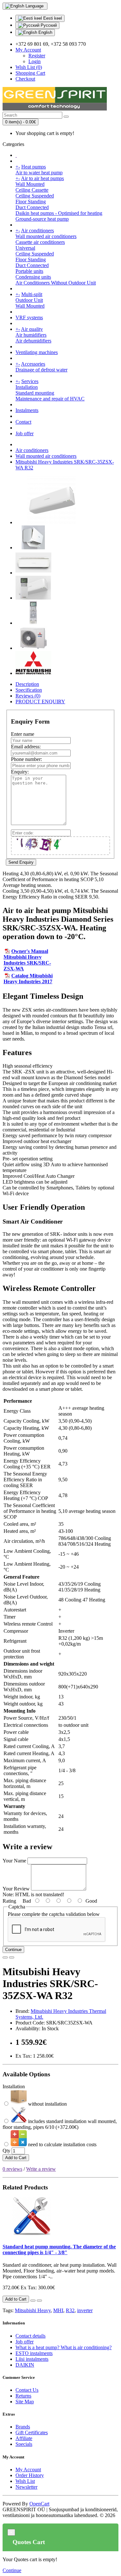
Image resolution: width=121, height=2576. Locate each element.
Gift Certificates (32, 2432)
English (45, 32)
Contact (23, 422)
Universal (25, 248)
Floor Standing (31, 202)
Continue (13, 1950)
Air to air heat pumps (42, 178)
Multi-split (32, 294)
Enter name (23, 734)
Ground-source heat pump (42, 219)
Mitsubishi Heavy (33, 2310)
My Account (28, 2470)
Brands (23, 2427)
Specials (24, 2444)
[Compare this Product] (12, 1957)
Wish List (25, 2481)
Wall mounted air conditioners (46, 236)
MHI (58, 2310)
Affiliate (24, 2438)
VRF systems (29, 317)
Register (37, 56)
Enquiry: (20, 772)
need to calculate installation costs (62, 2144)
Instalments (27, 410)
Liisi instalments (32, 2359)
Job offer (25, 433)
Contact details (30, 2336)
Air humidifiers (31, 335)
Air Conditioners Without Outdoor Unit (56, 283)
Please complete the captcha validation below (54, 1914)
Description (27, 684)
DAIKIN (25, 2365)
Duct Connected (32, 207)
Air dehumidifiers (33, 341)
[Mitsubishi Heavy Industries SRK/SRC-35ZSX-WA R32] (52, 522)
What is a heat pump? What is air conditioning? (64, 2347)
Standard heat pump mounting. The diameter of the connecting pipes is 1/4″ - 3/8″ (59, 2249)
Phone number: (26, 759)
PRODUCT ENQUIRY (40, 702)
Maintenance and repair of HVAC (50, 399)
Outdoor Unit (29, 300)
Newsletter (26, 2487)
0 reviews (12, 2169)
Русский (48, 25)
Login (35, 61)
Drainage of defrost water (41, 370)
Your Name (14, 1861)
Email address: (26, 747)
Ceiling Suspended (35, 196)
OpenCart (39, 2504)
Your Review (16, 1889)
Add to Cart (16, 2158)
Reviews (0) (28, 696)
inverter (85, 2310)
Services (30, 381)
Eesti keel (52, 18)
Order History (30, 2475)
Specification (29, 690)
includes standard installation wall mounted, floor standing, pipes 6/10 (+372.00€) (60, 2124)
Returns (23, 2396)
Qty (6, 2151)
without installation (47, 2104)
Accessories (33, 364)
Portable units (29, 271)
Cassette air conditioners (40, 242)
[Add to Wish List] (5, 1957)
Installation (27, 387)
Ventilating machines (37, 352)
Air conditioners (37, 231)
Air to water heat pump (39, 173)
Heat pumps (34, 167)
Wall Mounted (30, 184)
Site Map (25, 2402)
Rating (9, 1901)
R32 (70, 2310)
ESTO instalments (34, 2353)
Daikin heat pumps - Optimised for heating (59, 213)
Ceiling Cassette (32, 190)
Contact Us (27, 2390)
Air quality (32, 329)
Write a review (41, 2169)
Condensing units (33, 277)
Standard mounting (35, 393)
